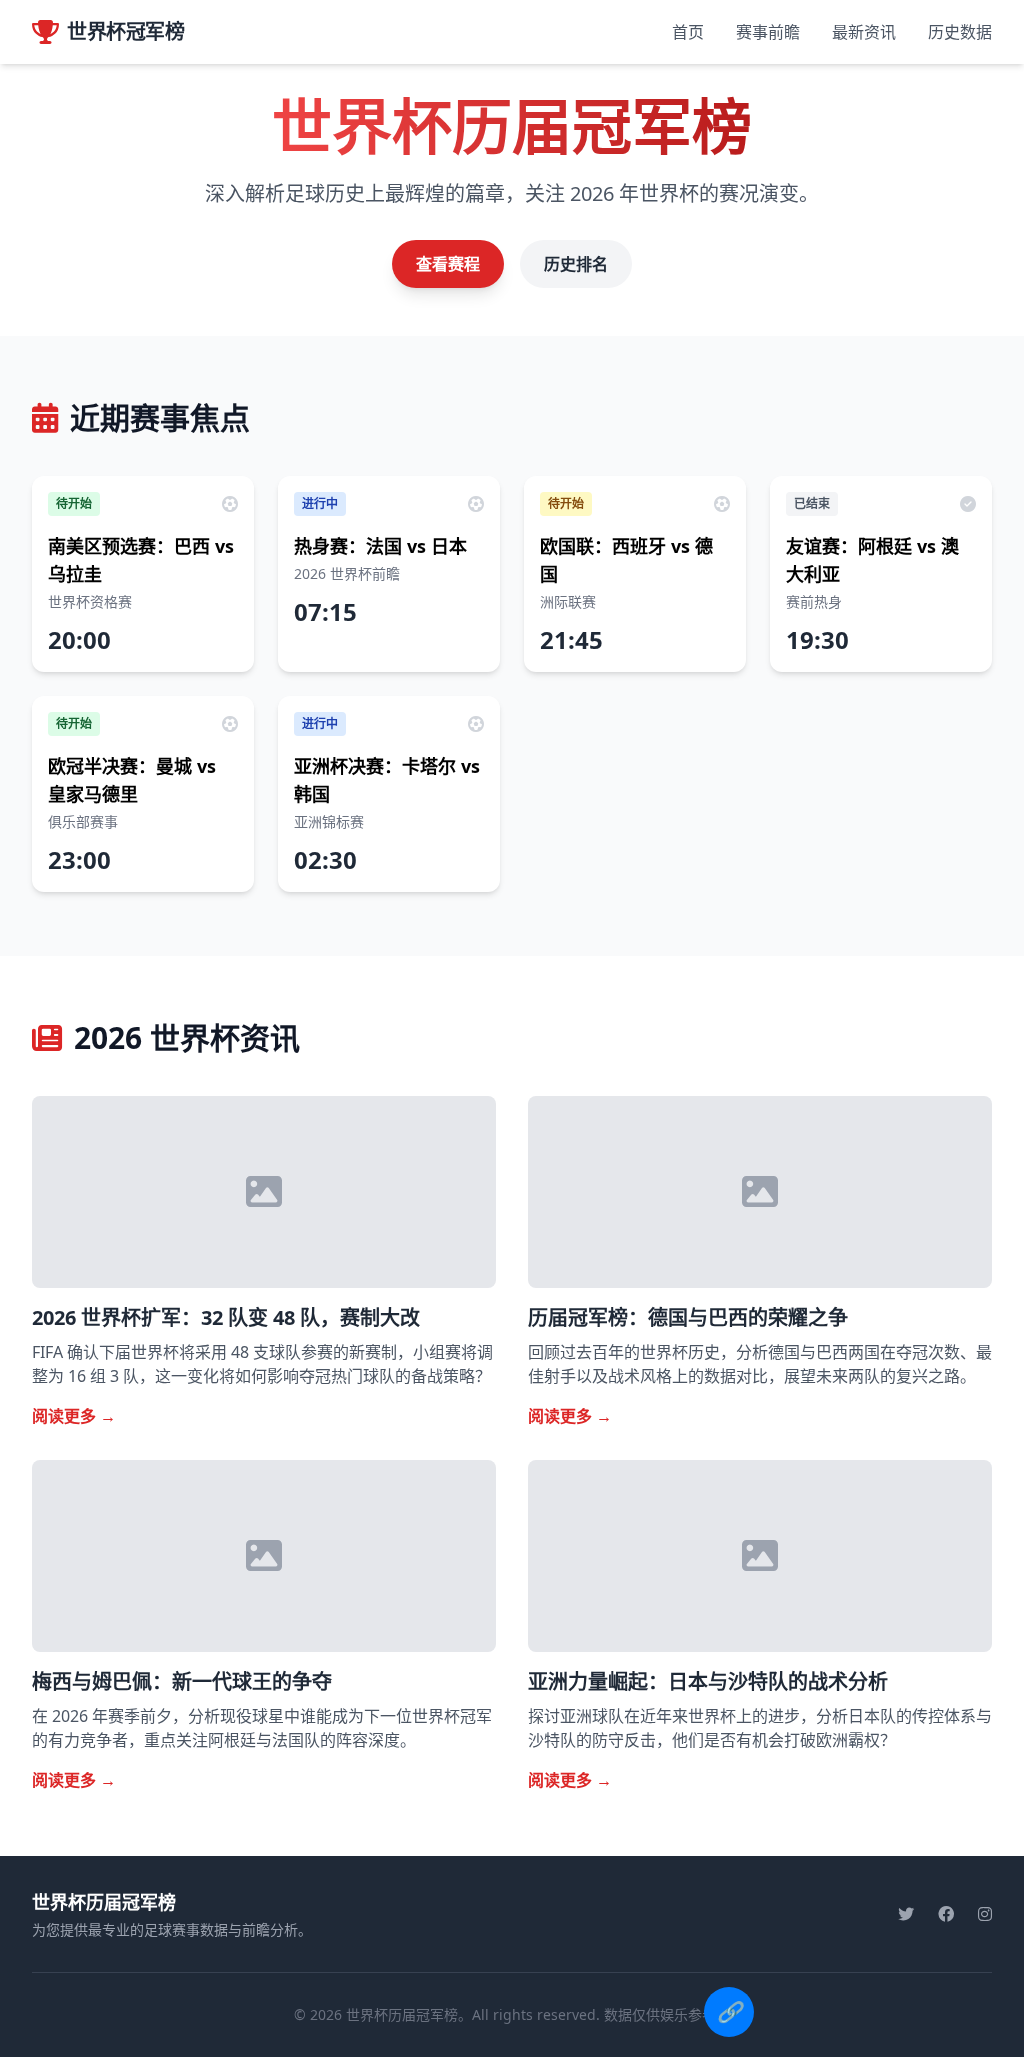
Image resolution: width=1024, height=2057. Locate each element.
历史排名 (576, 264)
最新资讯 (864, 32)
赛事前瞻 (768, 32)
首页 (688, 32)
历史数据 (960, 32)
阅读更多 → (74, 1416)
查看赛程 (448, 264)
